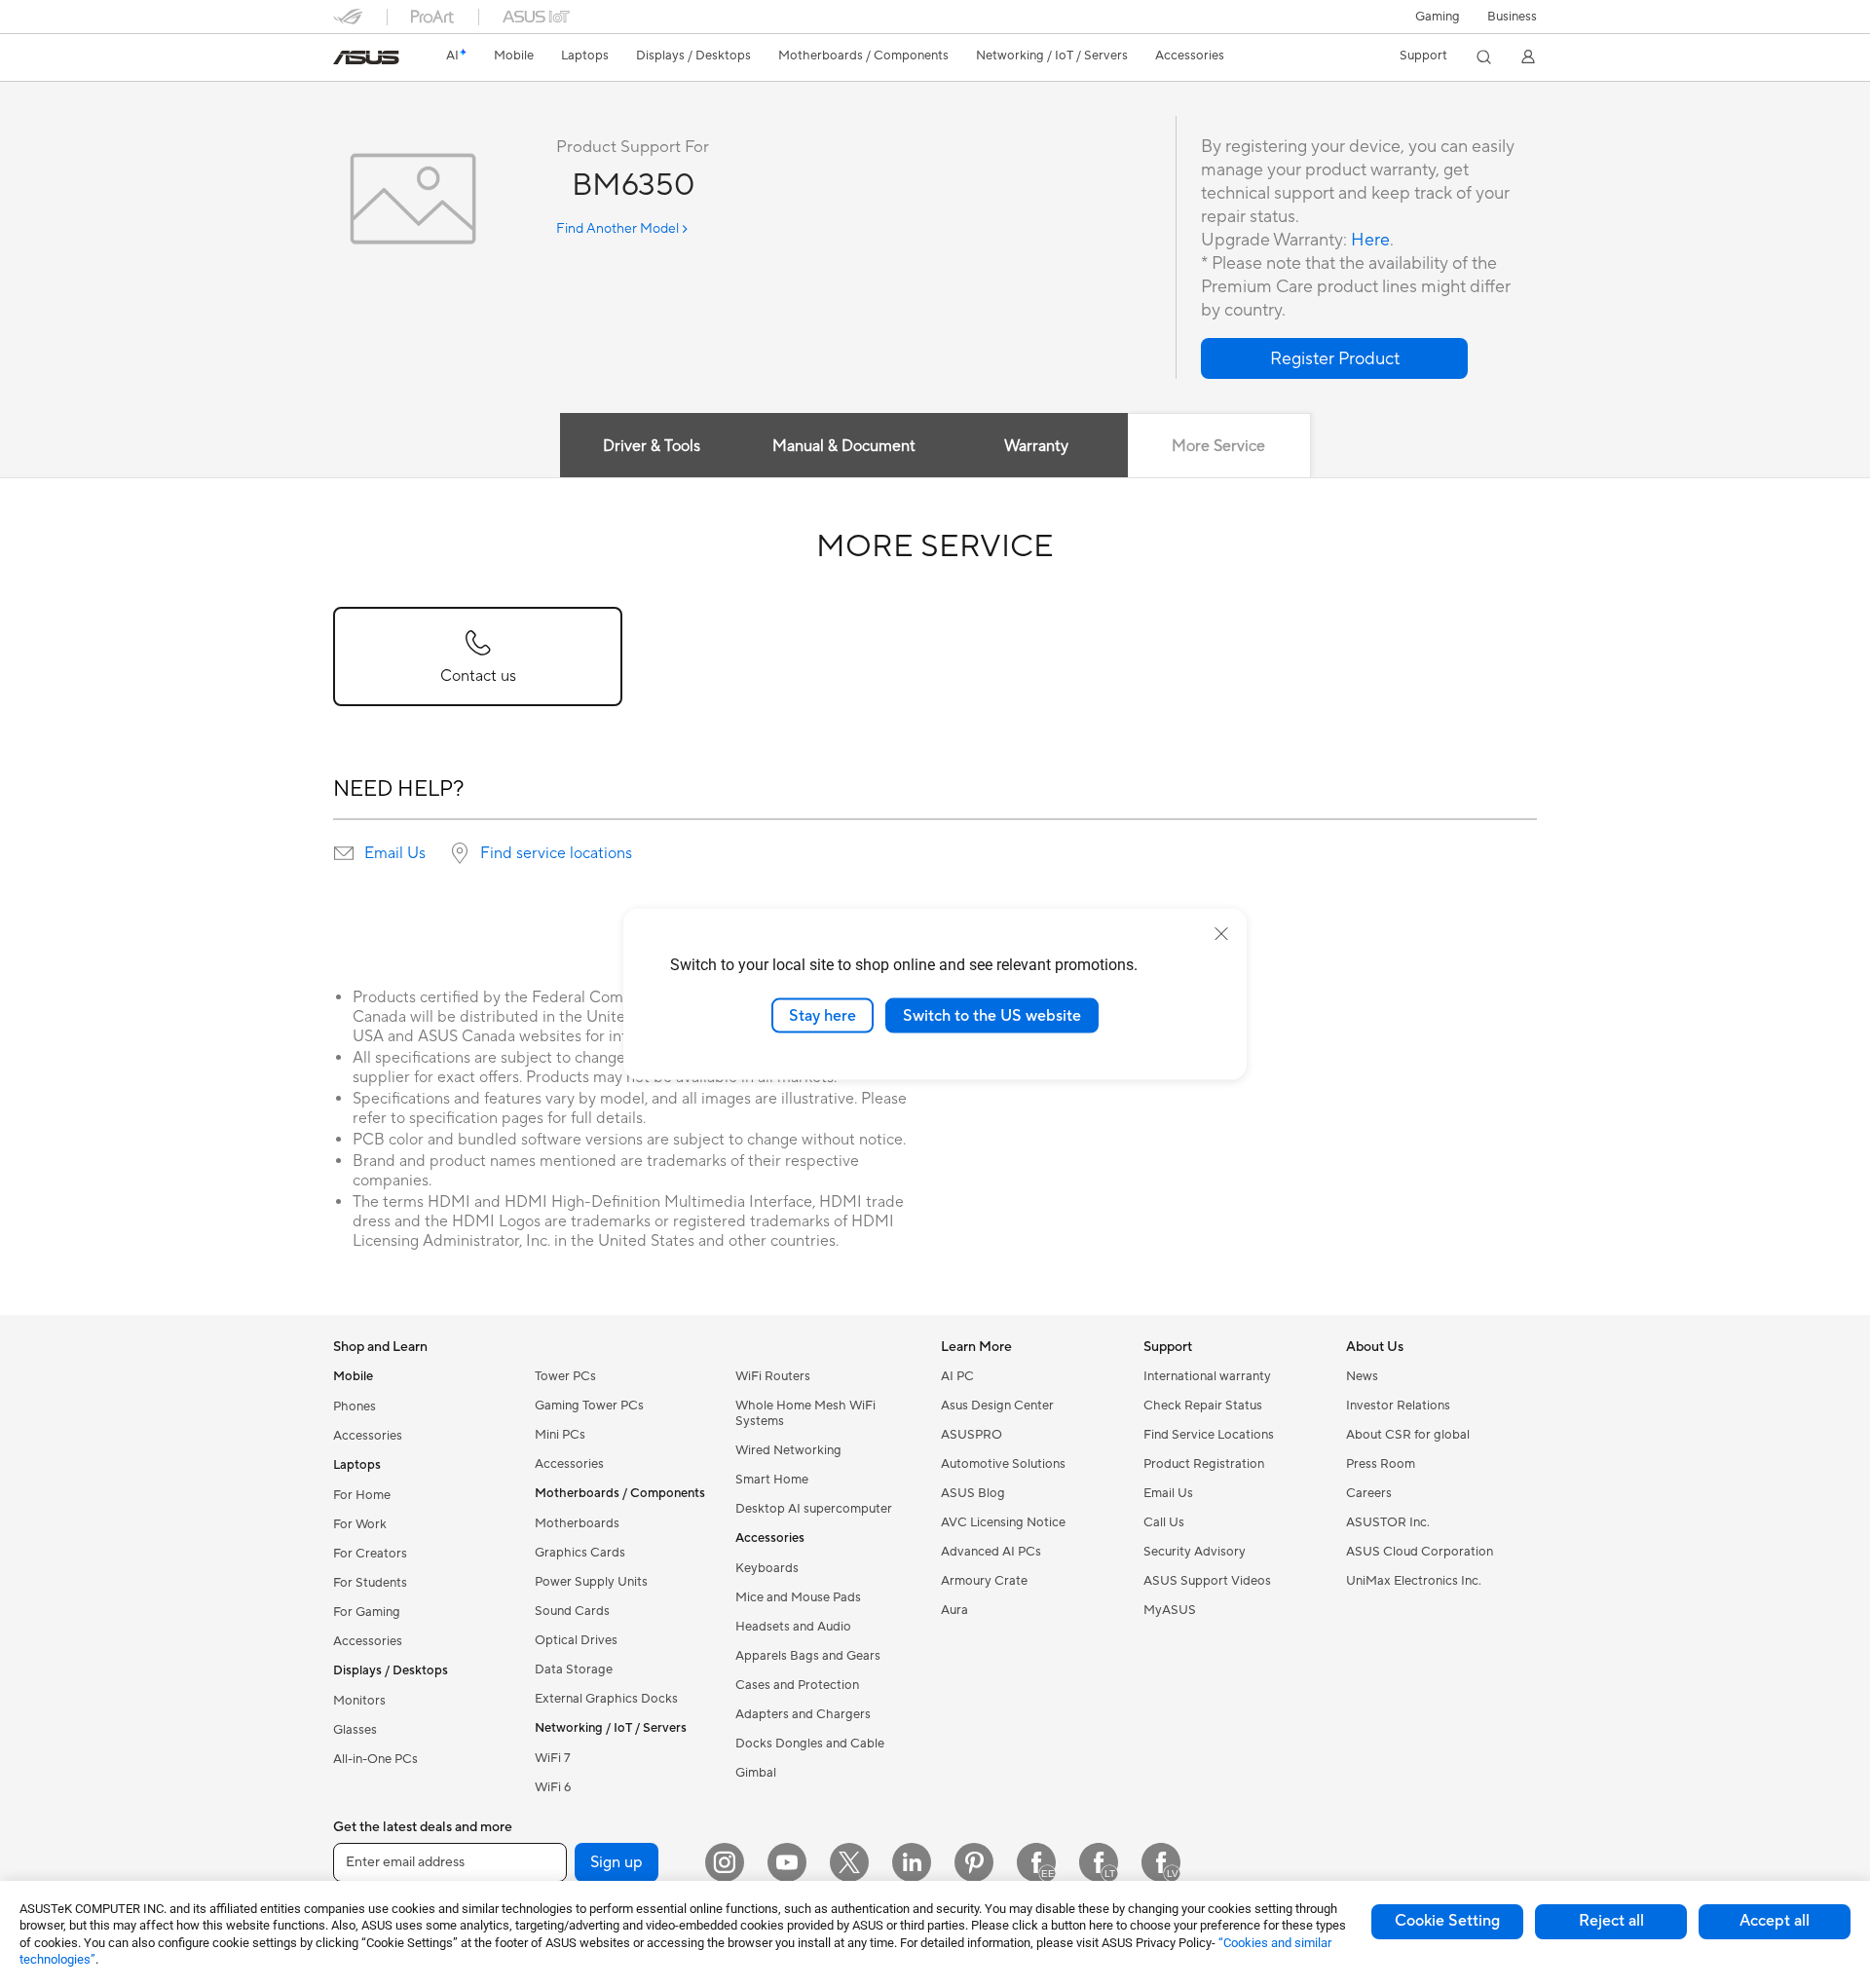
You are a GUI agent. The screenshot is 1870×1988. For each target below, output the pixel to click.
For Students (370, 1583)
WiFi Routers (773, 1376)
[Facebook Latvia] (1161, 1862)
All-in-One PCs (375, 1759)
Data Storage (574, 1669)
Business (1512, 17)
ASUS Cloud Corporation (1420, 1552)
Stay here (823, 1015)
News (1362, 1376)
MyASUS (1170, 1610)
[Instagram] (725, 1862)
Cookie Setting (1447, 1921)
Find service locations (556, 853)
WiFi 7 (553, 1758)
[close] (1221, 933)
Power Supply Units (591, 1582)
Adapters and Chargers (803, 1714)
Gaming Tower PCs (589, 1406)
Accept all (1775, 1921)
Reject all (1611, 1921)
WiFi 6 (553, 1787)
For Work (360, 1524)
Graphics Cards (580, 1553)
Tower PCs (565, 1376)
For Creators (370, 1554)
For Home (362, 1495)
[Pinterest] (974, 1862)
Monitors (359, 1701)
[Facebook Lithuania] (1099, 1862)
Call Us (1164, 1522)
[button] (1438, 17)
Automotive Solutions (1003, 1464)
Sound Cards (572, 1611)
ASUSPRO (972, 1435)
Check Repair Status (1203, 1406)
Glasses (355, 1730)
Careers (1369, 1493)
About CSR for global (1408, 1435)
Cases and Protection (797, 1685)
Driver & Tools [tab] (652, 446)
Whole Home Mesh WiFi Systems (805, 1413)
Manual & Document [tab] (844, 446)
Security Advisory (1195, 1552)
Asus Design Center (997, 1406)
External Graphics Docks (606, 1699)
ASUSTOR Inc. (1388, 1522)
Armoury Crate (984, 1581)
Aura (954, 1610)
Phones (355, 1407)
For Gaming (367, 1612)
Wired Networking (788, 1450)
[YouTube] (787, 1862)
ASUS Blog (973, 1493)
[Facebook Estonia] (1036, 1862)
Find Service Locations (1209, 1435)
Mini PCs (560, 1435)
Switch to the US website (992, 1015)
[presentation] (344, 853)
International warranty (1207, 1376)
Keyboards (767, 1568)
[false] (1334, 358)
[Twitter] (849, 1862)
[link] (366, 57)
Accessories (368, 1436)
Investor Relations (1398, 1406)
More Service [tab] (1218, 446)
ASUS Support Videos (1207, 1581)
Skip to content (345, 60)
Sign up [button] (617, 1862)
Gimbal (756, 1773)
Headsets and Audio (793, 1627)
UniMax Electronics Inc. (1414, 1581)
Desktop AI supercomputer (814, 1509)
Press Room (1381, 1464)
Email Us (395, 853)
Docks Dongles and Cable (810, 1744)
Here (1370, 240)
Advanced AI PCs (991, 1552)
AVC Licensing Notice (1003, 1522)
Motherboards (577, 1523)
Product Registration (1204, 1464)
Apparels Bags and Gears (808, 1656)
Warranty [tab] (1036, 446)
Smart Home (772, 1480)
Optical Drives (576, 1640)
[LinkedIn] (912, 1862)
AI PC (957, 1376)
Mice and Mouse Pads (798, 1597)
